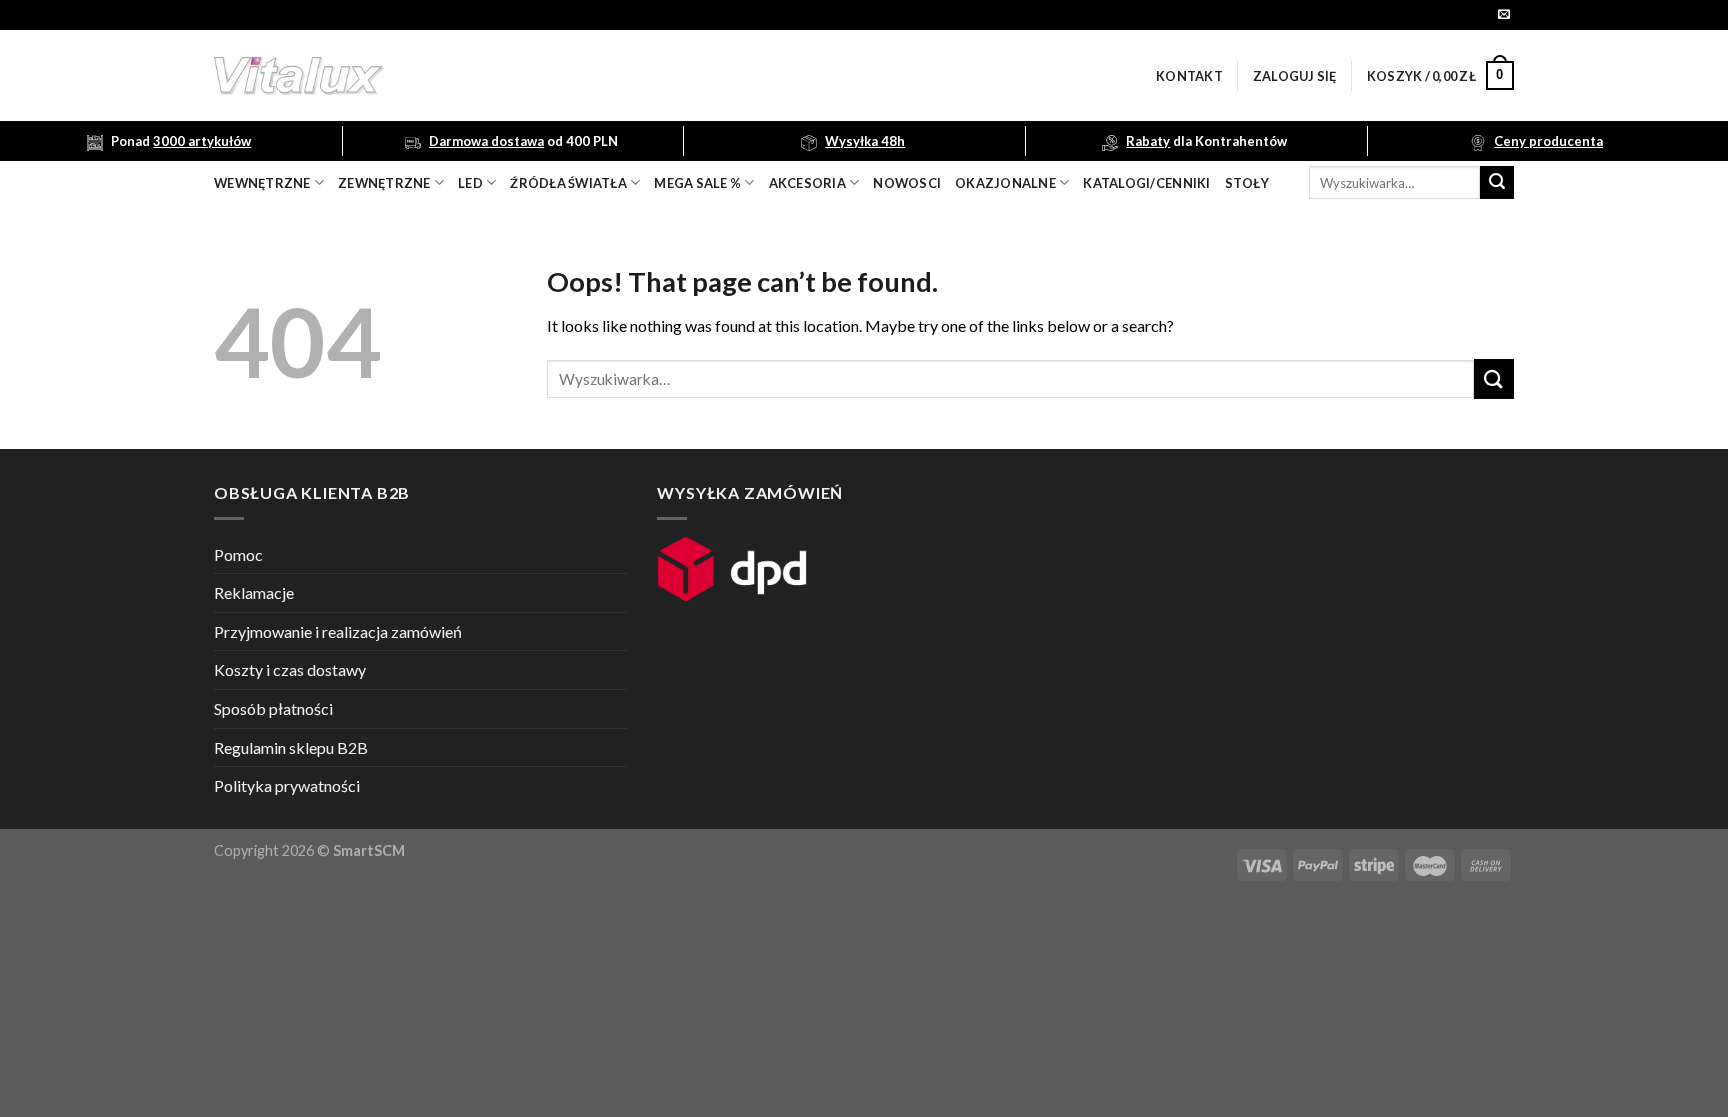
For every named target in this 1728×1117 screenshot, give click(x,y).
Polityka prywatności (287, 785)
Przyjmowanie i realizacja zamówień (338, 631)
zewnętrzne (384, 183)
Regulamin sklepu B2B (291, 747)
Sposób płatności (273, 708)
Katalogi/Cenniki (1146, 183)
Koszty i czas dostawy (290, 669)
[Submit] (1497, 183)
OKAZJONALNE (1005, 183)
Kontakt (1189, 76)
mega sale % (697, 183)
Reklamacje (254, 592)
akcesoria (807, 183)
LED (470, 183)
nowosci (907, 183)
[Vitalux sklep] (564, 76)
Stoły (1247, 183)
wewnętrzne (262, 183)
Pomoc (238, 554)
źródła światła (568, 183)
